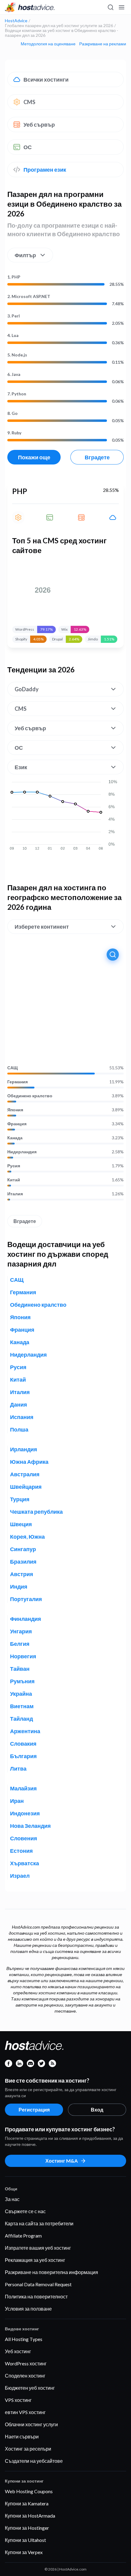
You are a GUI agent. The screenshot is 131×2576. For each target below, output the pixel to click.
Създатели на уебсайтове (34, 2461)
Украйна (21, 1694)
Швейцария (26, 1487)
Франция (17, 1124)
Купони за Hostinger (27, 2528)
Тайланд (21, 1719)
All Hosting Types (24, 2339)
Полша (19, 1429)
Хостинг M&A (62, 2161)
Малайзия (23, 1788)
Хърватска (25, 1863)
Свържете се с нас (25, 2211)
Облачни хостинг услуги (31, 2424)
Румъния (22, 1681)
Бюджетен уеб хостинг (30, 2388)
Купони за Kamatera (27, 2503)
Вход (97, 2110)
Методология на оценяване (48, 44)
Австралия (25, 1474)
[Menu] (121, 7)
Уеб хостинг (18, 2351)
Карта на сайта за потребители (39, 2223)
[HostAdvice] (30, 7)
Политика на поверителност (36, 2296)
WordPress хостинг (26, 2363)
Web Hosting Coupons (29, 2491)
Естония (21, 1851)
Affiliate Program (23, 2236)
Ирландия (24, 1449)
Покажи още (34, 457)
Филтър (25, 255)
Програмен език (45, 170)
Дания (19, 1404)
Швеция (21, 1524)
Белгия (20, 1644)
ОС (28, 147)
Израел (20, 1876)
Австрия (22, 1574)
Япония (15, 1110)
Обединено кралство (30, 1096)
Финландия (26, 1619)
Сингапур (23, 1549)
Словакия (23, 1744)
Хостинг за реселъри (28, 2449)
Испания (22, 1417)
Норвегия (23, 1656)
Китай (14, 1180)
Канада (15, 1138)
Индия (19, 1586)
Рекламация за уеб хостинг (35, 2260)
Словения (24, 1838)
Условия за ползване (28, 2309)
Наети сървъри (22, 2436)
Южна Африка (29, 1462)
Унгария (21, 1631)
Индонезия (25, 1813)
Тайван (20, 1669)
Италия (15, 1194)
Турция (20, 1499)
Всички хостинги (46, 79)
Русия (14, 1166)
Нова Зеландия (30, 1826)
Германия (18, 1082)
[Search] (110, 7)
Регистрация (34, 2110)
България (23, 1756)
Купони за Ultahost (25, 2540)
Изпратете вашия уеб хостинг (38, 2248)
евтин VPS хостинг (25, 2412)
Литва (18, 1768)
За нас (12, 2199)
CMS (29, 102)
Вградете (97, 457)
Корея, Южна (27, 1537)
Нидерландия (22, 1152)
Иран (17, 1801)
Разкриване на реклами (103, 44)
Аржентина (25, 1731)
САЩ (12, 1068)
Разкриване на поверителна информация (51, 2272)
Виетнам (22, 1706)
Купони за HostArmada (30, 2516)
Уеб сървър (39, 124)
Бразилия (23, 1561)
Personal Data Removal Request (38, 2284)
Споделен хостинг (25, 2376)
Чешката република (36, 1512)
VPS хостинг (18, 2400)
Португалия (26, 1599)
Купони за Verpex (24, 2552)
